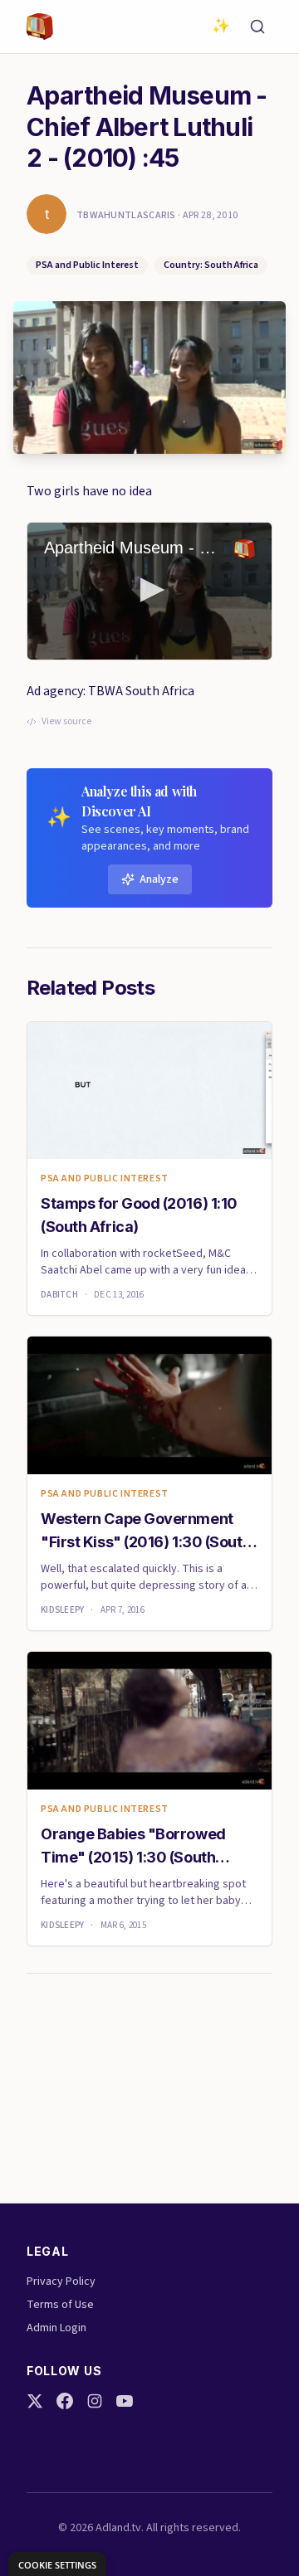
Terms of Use (60, 2305)
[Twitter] (35, 2401)
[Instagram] (95, 2401)
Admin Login (56, 2328)
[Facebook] (65, 2401)
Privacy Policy (61, 2281)
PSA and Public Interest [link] (105, 1179)
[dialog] (57, 2564)
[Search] (257, 27)
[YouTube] (125, 2401)
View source (66, 722)
